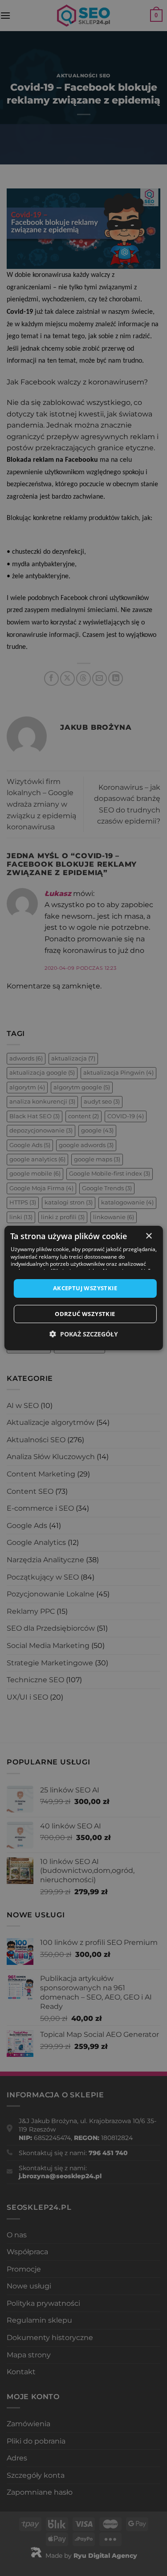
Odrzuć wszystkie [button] (85, 1314)
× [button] (149, 1236)
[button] (84, 1334)
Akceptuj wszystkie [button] (85, 1288)
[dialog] (83, 1288)
